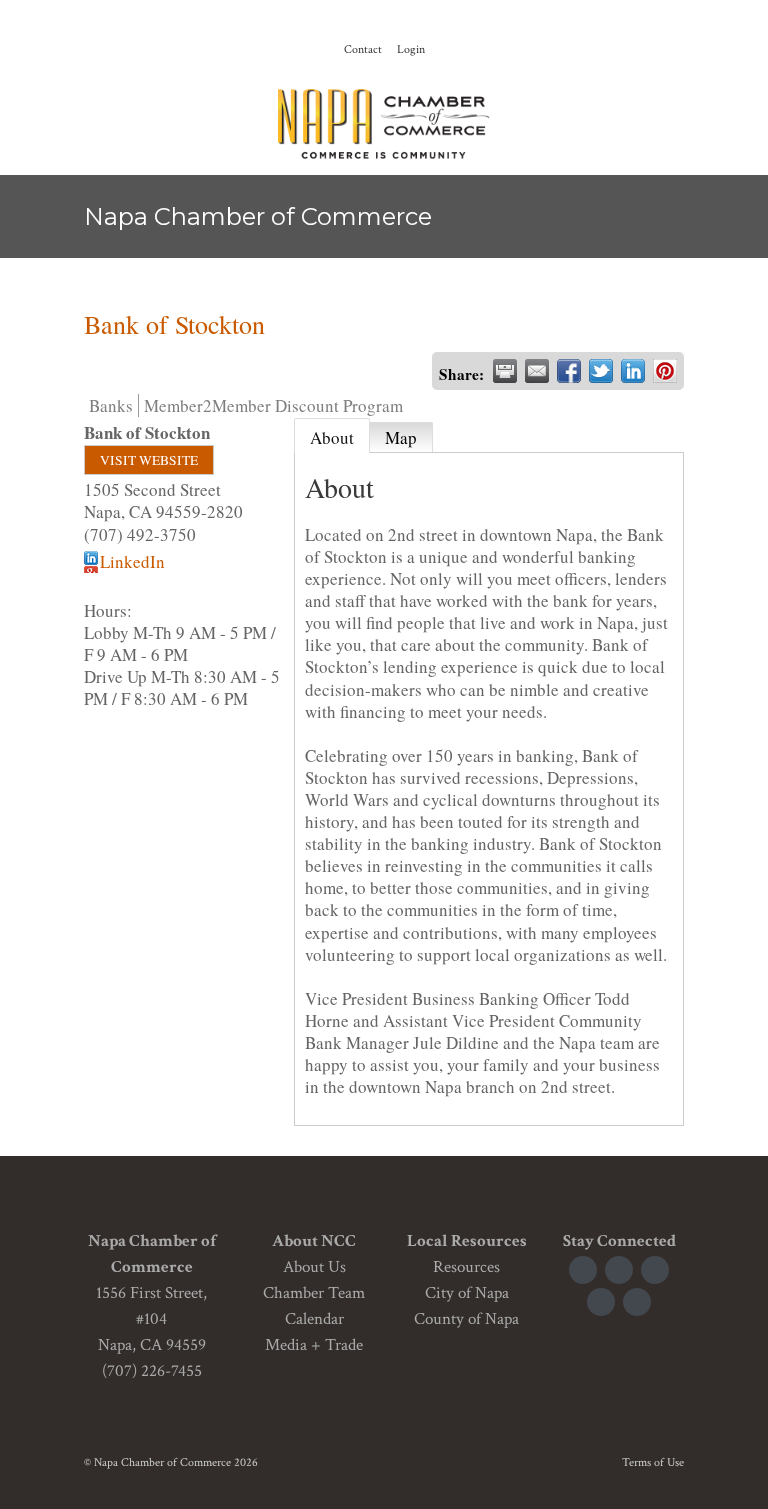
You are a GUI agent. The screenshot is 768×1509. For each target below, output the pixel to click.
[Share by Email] (537, 371)
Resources (466, 1267)
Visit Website (149, 460)
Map (401, 437)
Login (411, 49)
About (332, 437)
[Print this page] (505, 371)
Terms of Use (653, 1462)
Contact (363, 49)
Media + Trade (314, 1345)
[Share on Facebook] (569, 371)
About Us (314, 1267)
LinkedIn (132, 561)
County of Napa (466, 1319)
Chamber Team (314, 1293)
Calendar (314, 1319)
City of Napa (467, 1293)
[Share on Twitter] (601, 371)
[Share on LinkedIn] (633, 371)
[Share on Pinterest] (665, 371)
